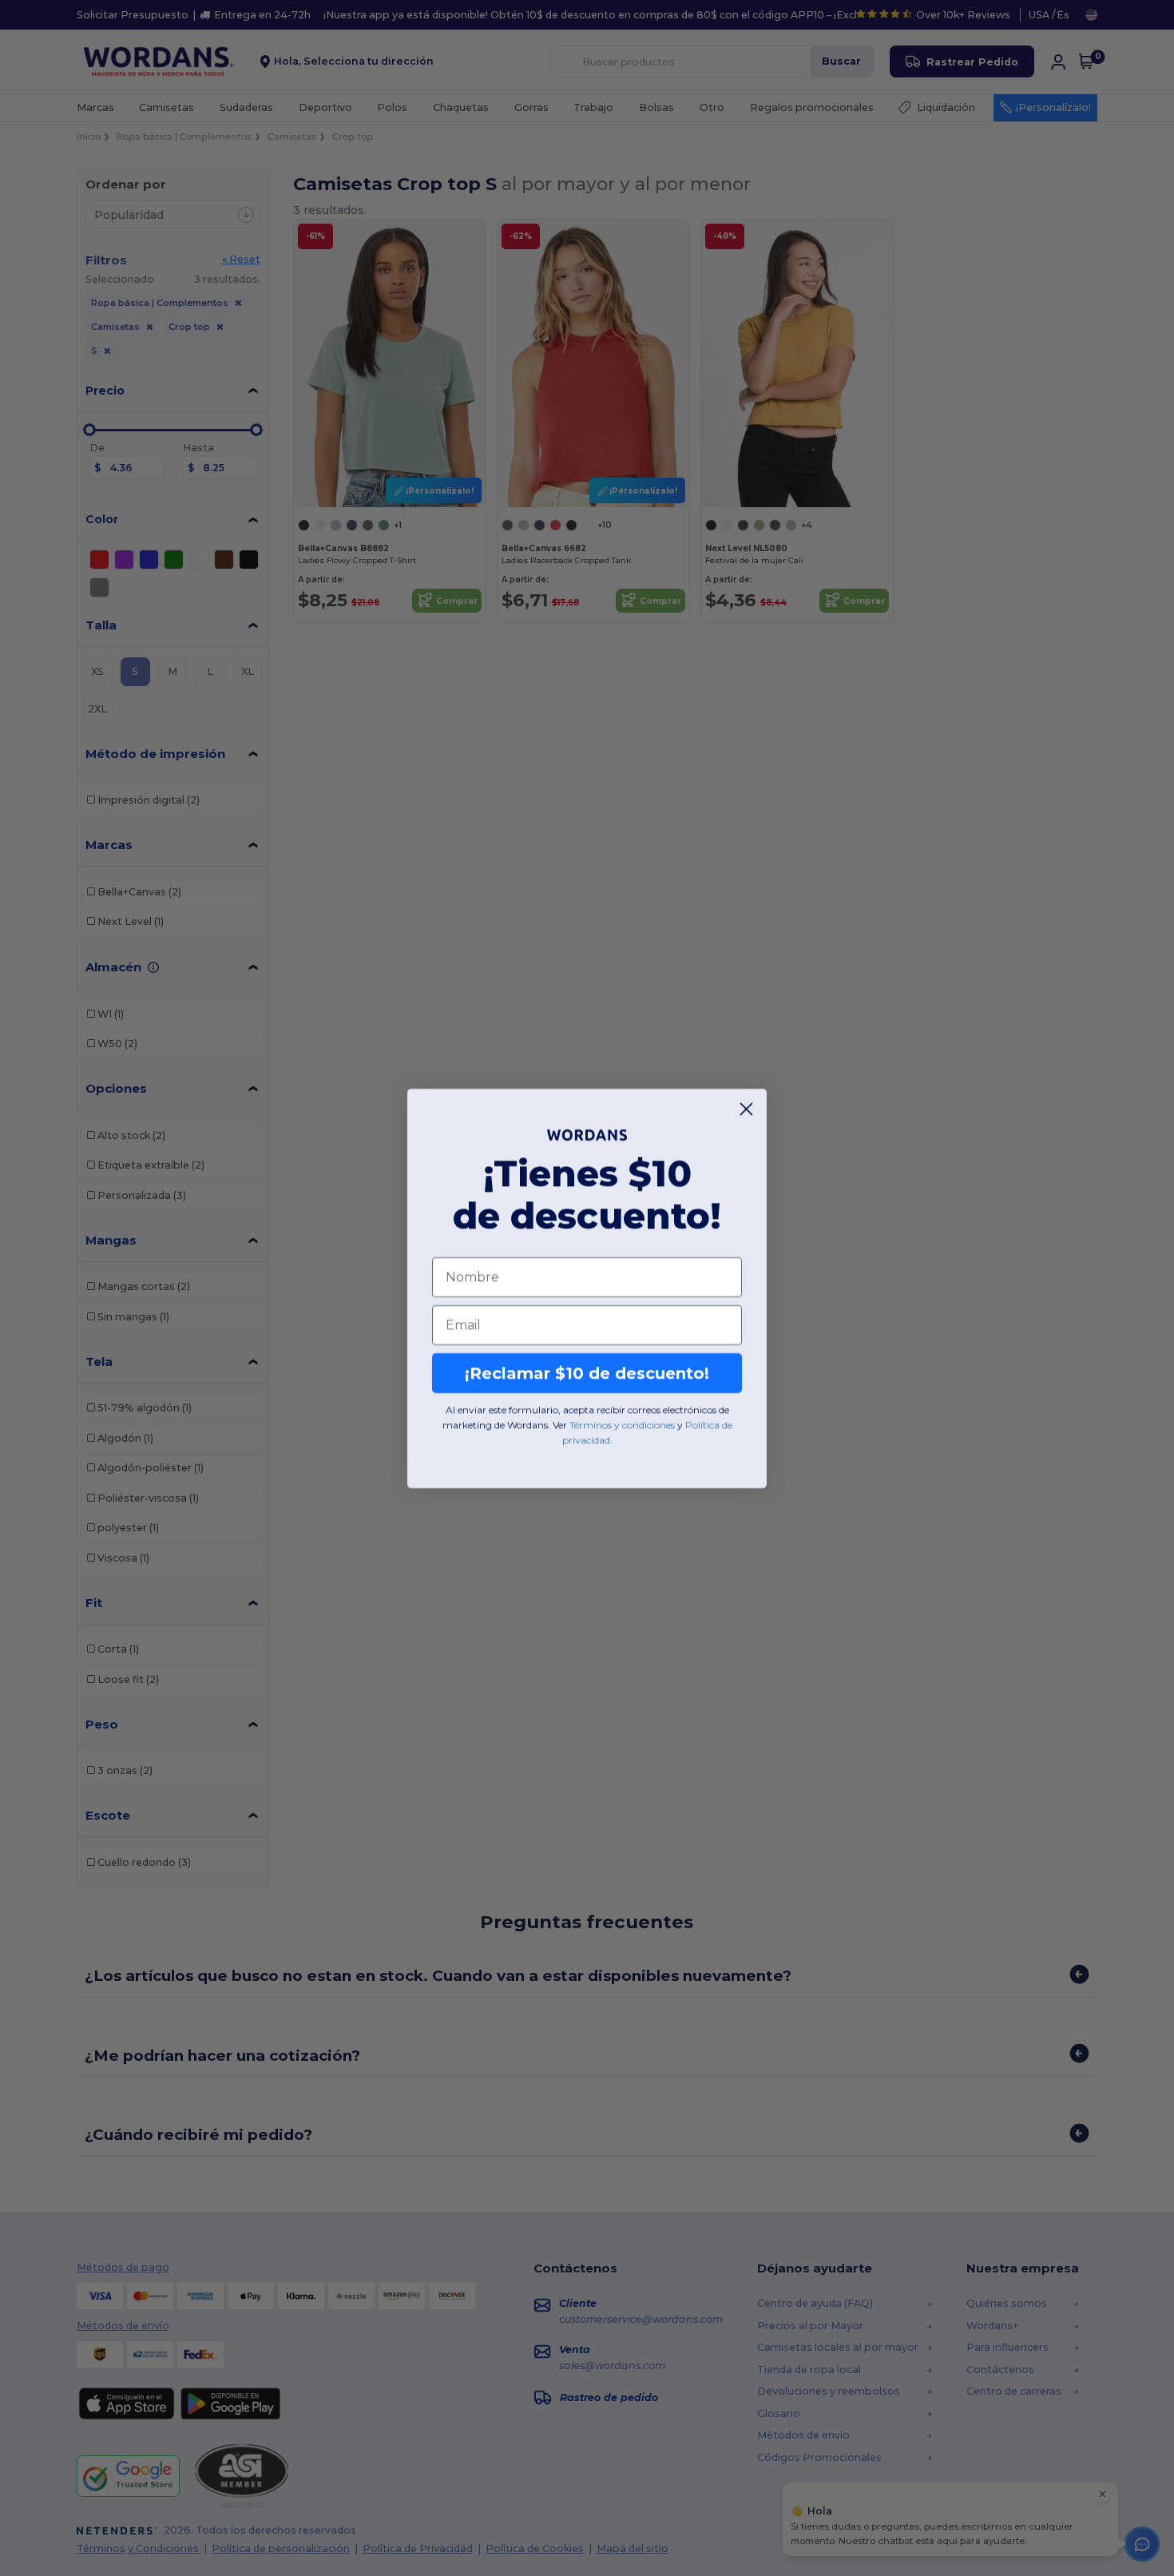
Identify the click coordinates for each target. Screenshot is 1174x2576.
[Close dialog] (746, 1109)
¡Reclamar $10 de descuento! (587, 1373)
